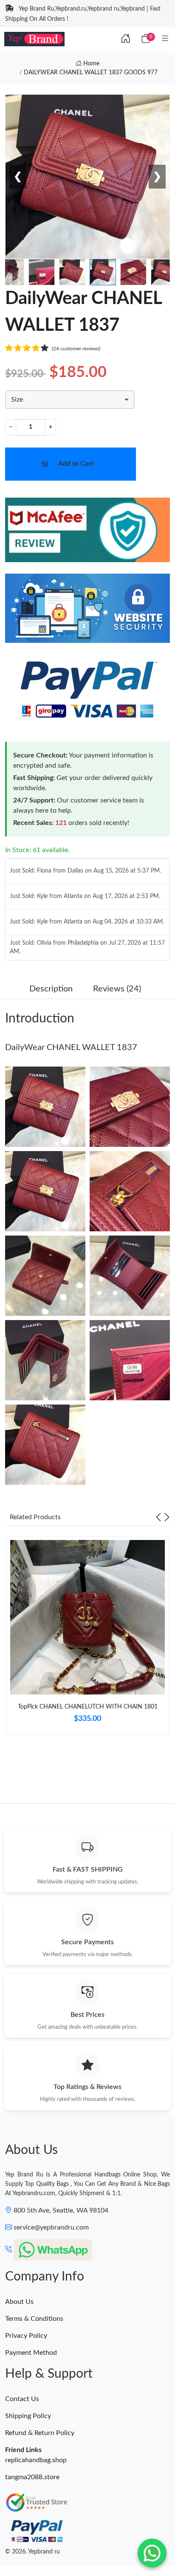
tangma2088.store (32, 2477)
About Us (19, 2302)
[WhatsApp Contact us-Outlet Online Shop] (152, 2553)
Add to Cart (76, 464)
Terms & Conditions (34, 2319)
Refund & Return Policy (40, 2433)
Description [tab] (51, 989)
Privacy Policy (26, 2336)
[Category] (165, 39)
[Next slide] (167, 1517)
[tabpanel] (87, 1639)
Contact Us (22, 2399)
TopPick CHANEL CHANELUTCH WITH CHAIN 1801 (88, 1707)
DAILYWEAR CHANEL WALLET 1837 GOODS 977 (91, 73)
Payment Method (31, 2353)
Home (90, 64)
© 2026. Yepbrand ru (32, 2552)
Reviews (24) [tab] (117, 989)
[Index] (126, 39)
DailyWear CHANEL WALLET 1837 (71, 1047)
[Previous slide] (158, 1517)
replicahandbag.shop (36, 2460)
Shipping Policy (28, 2416)
